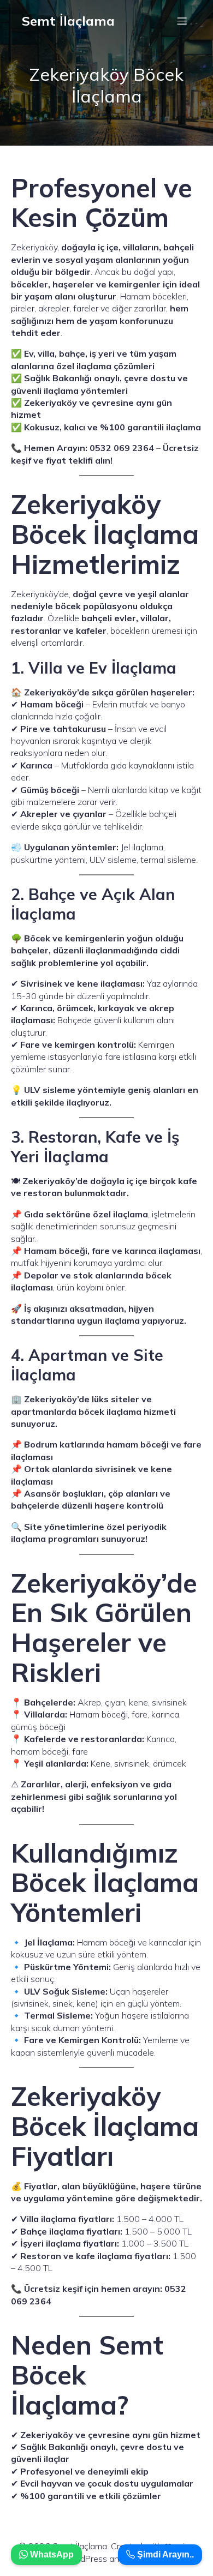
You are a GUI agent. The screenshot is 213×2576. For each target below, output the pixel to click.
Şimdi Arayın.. (164, 2554)
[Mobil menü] (182, 21)
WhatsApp (51, 2554)
